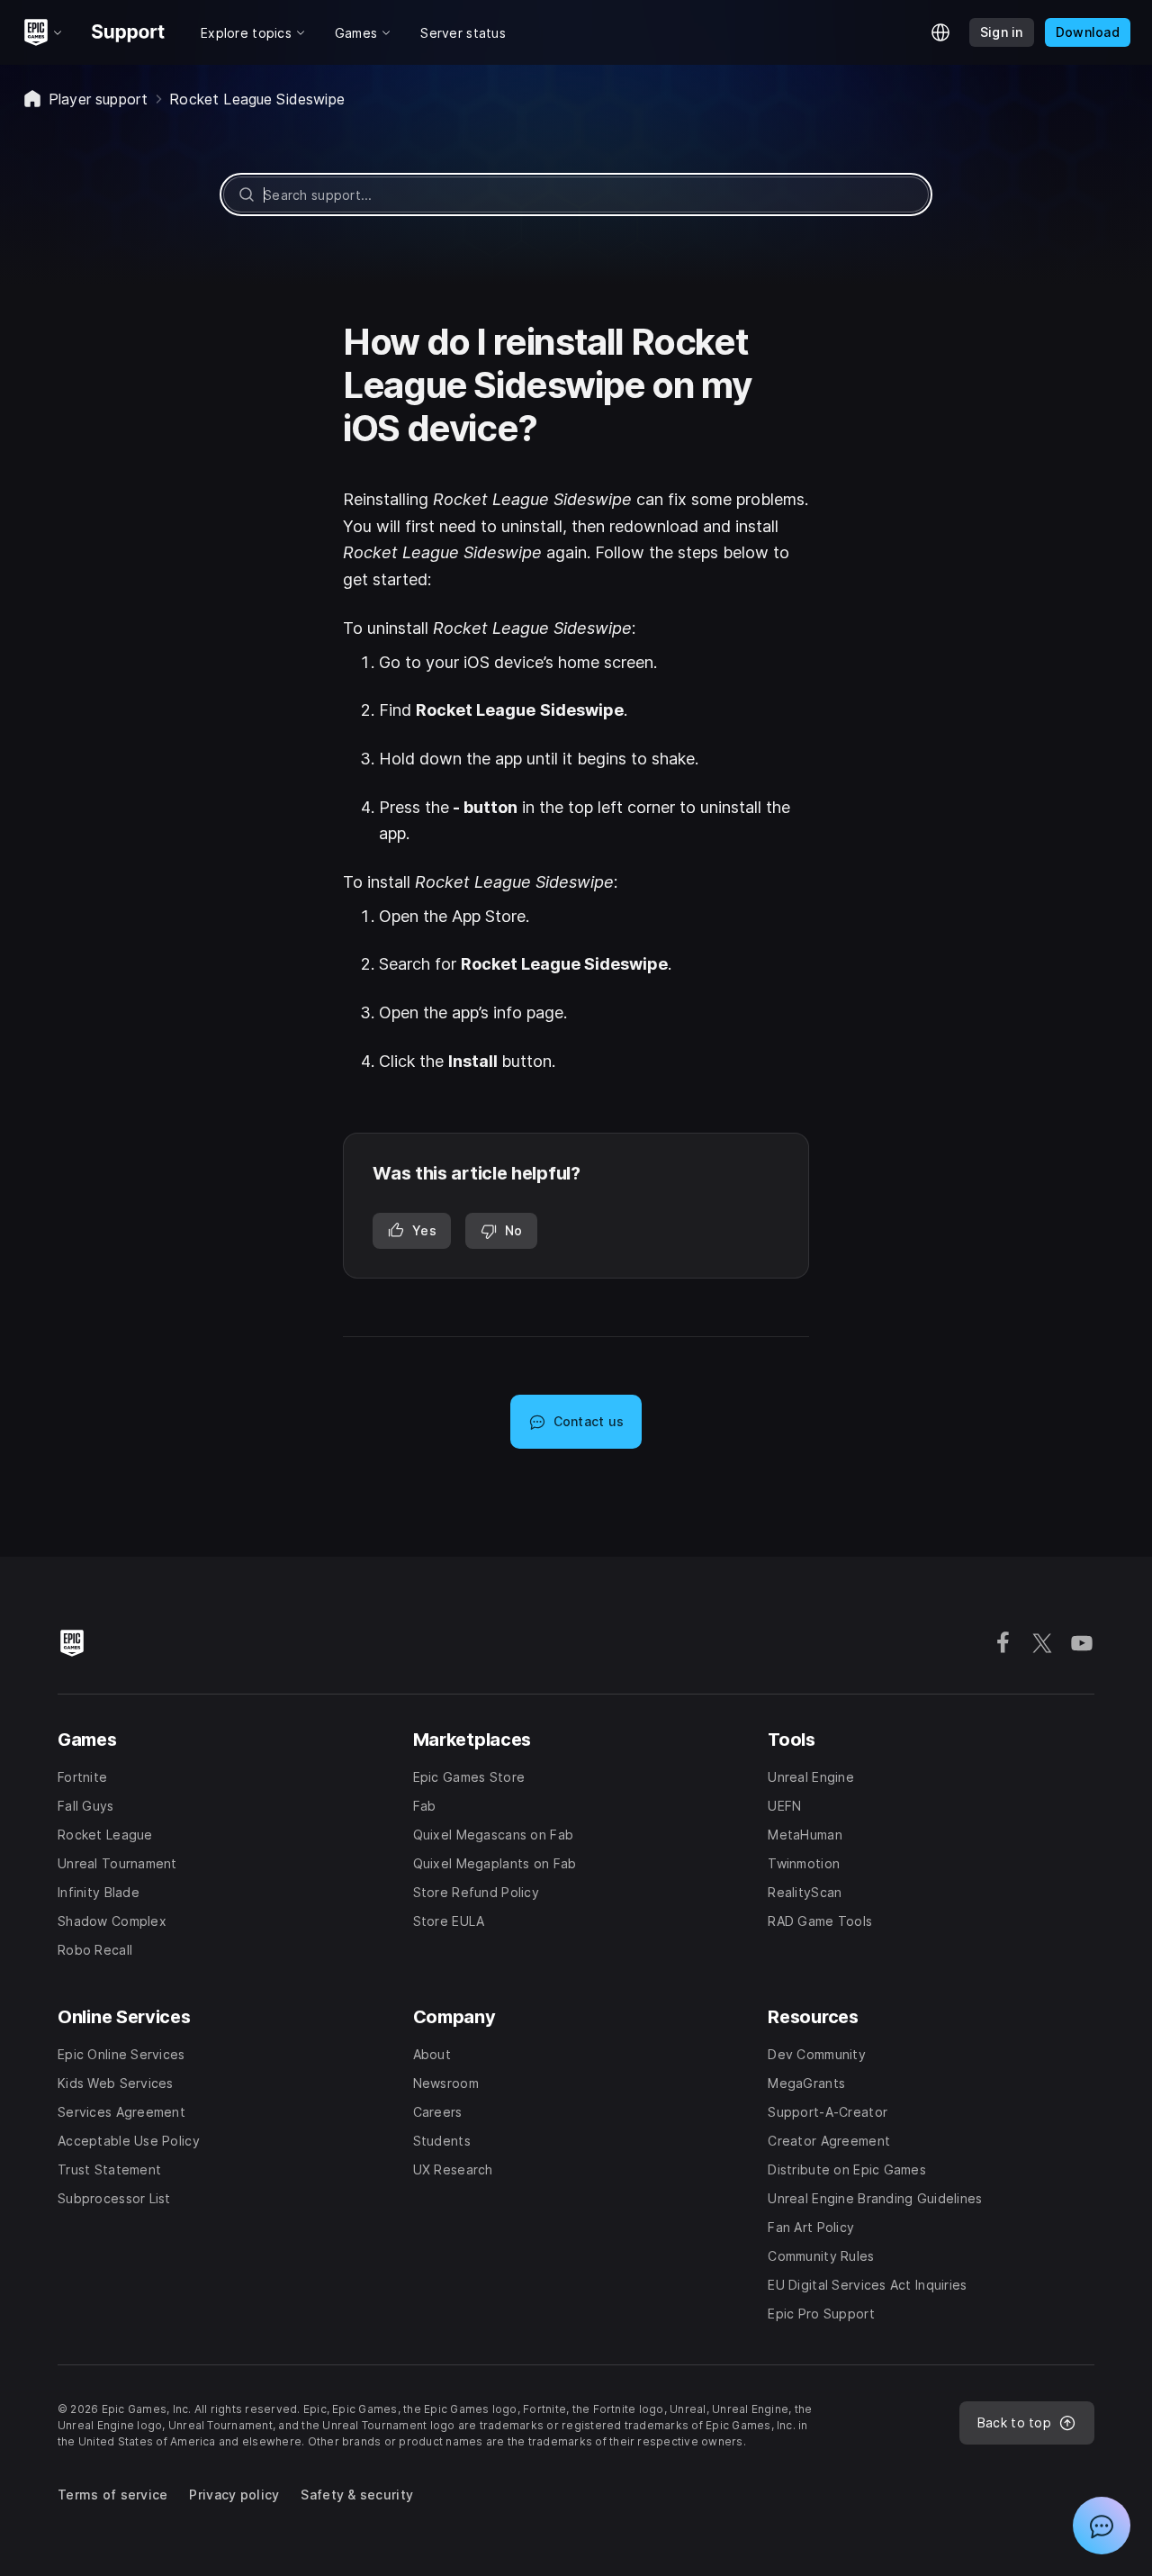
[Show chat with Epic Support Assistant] (1102, 2526)
